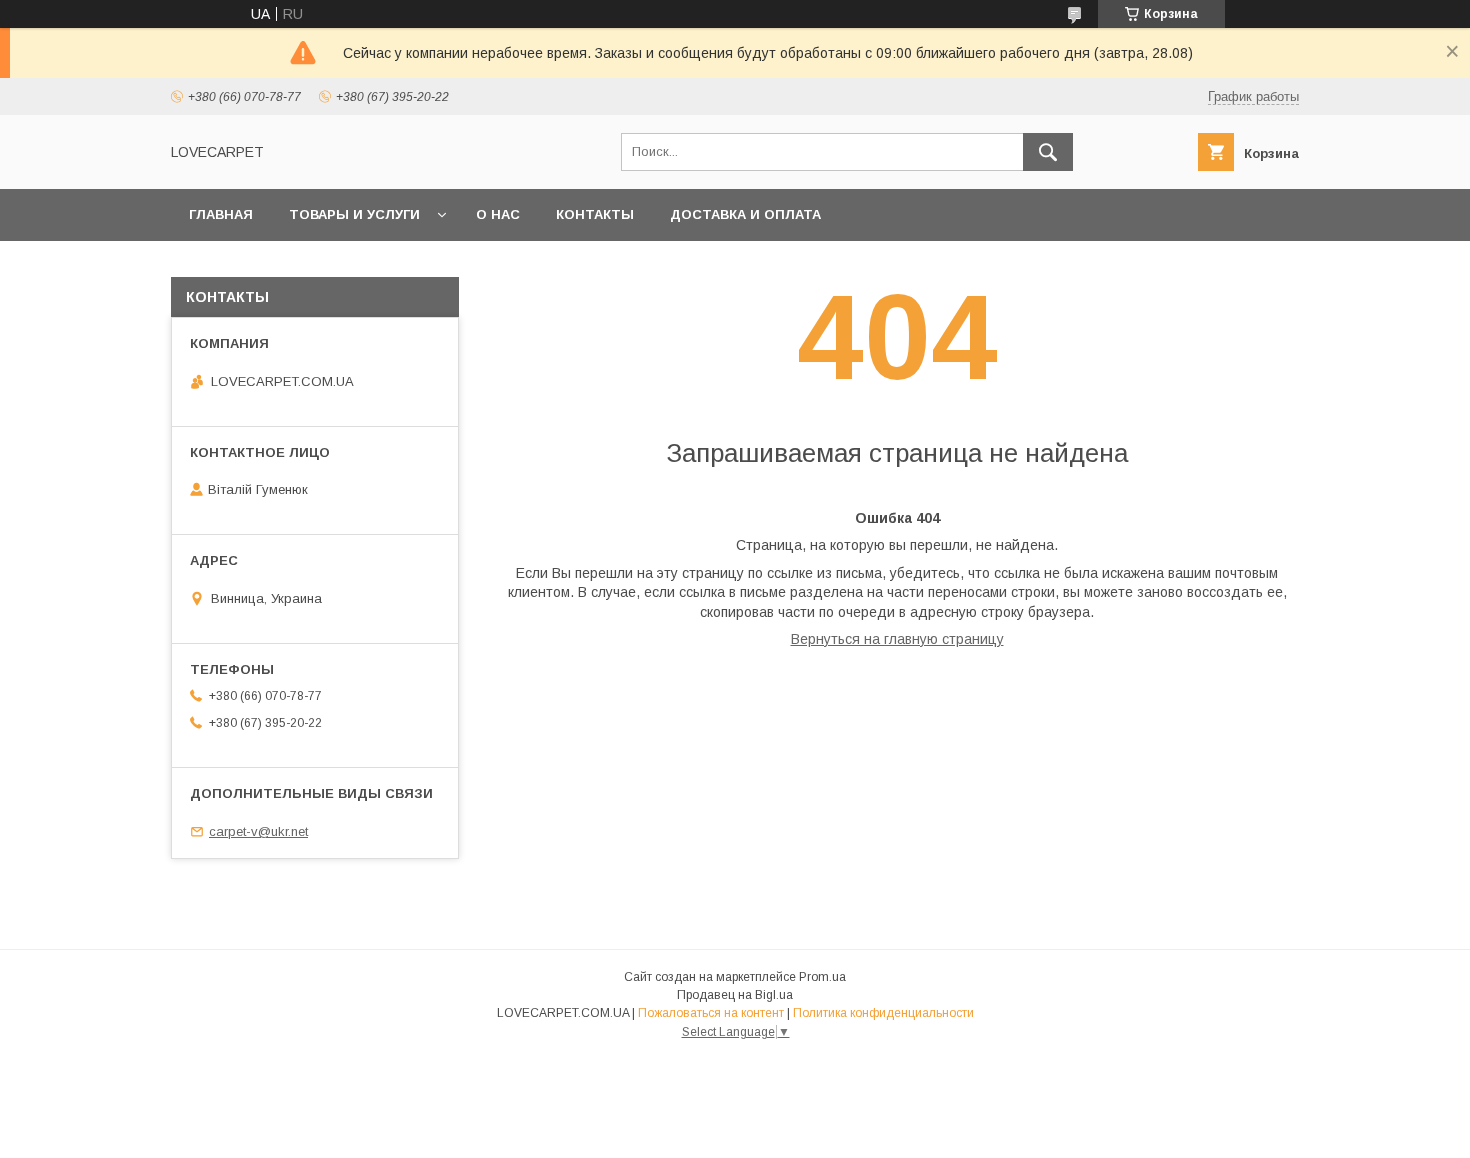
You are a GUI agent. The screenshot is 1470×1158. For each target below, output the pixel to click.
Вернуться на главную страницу (897, 639)
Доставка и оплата (745, 214)
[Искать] (1048, 152)
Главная (221, 214)
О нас (498, 214)
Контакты (595, 214)
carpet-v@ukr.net (258, 831)
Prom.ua (822, 977)
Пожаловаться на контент (711, 1013)
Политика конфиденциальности (883, 1013)
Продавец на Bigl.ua (735, 995)
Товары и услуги (354, 214)
